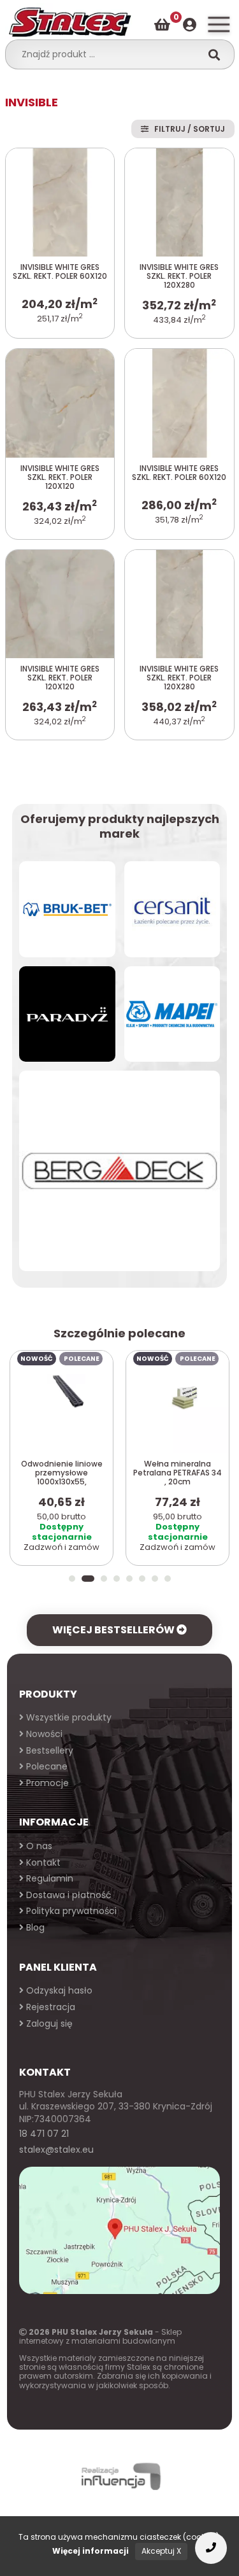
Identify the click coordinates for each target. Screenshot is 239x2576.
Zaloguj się (48, 2023)
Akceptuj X (161, 2551)
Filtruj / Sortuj (187, 129)
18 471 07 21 (44, 2134)
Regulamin (48, 1878)
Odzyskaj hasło (58, 1990)
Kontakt (42, 1862)
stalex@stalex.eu (56, 2150)
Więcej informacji (91, 2551)
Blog (34, 1927)
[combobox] (107, 54)
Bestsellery (48, 1750)
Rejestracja (49, 2007)
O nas (38, 1846)
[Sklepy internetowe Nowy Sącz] (119, 2476)
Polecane (46, 1766)
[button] (72, 1579)
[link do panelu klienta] (190, 25)
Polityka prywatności (70, 1911)
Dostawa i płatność (68, 1895)
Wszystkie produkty (68, 1717)
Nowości (43, 1734)
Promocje (46, 1783)
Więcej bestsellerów (114, 1630)
